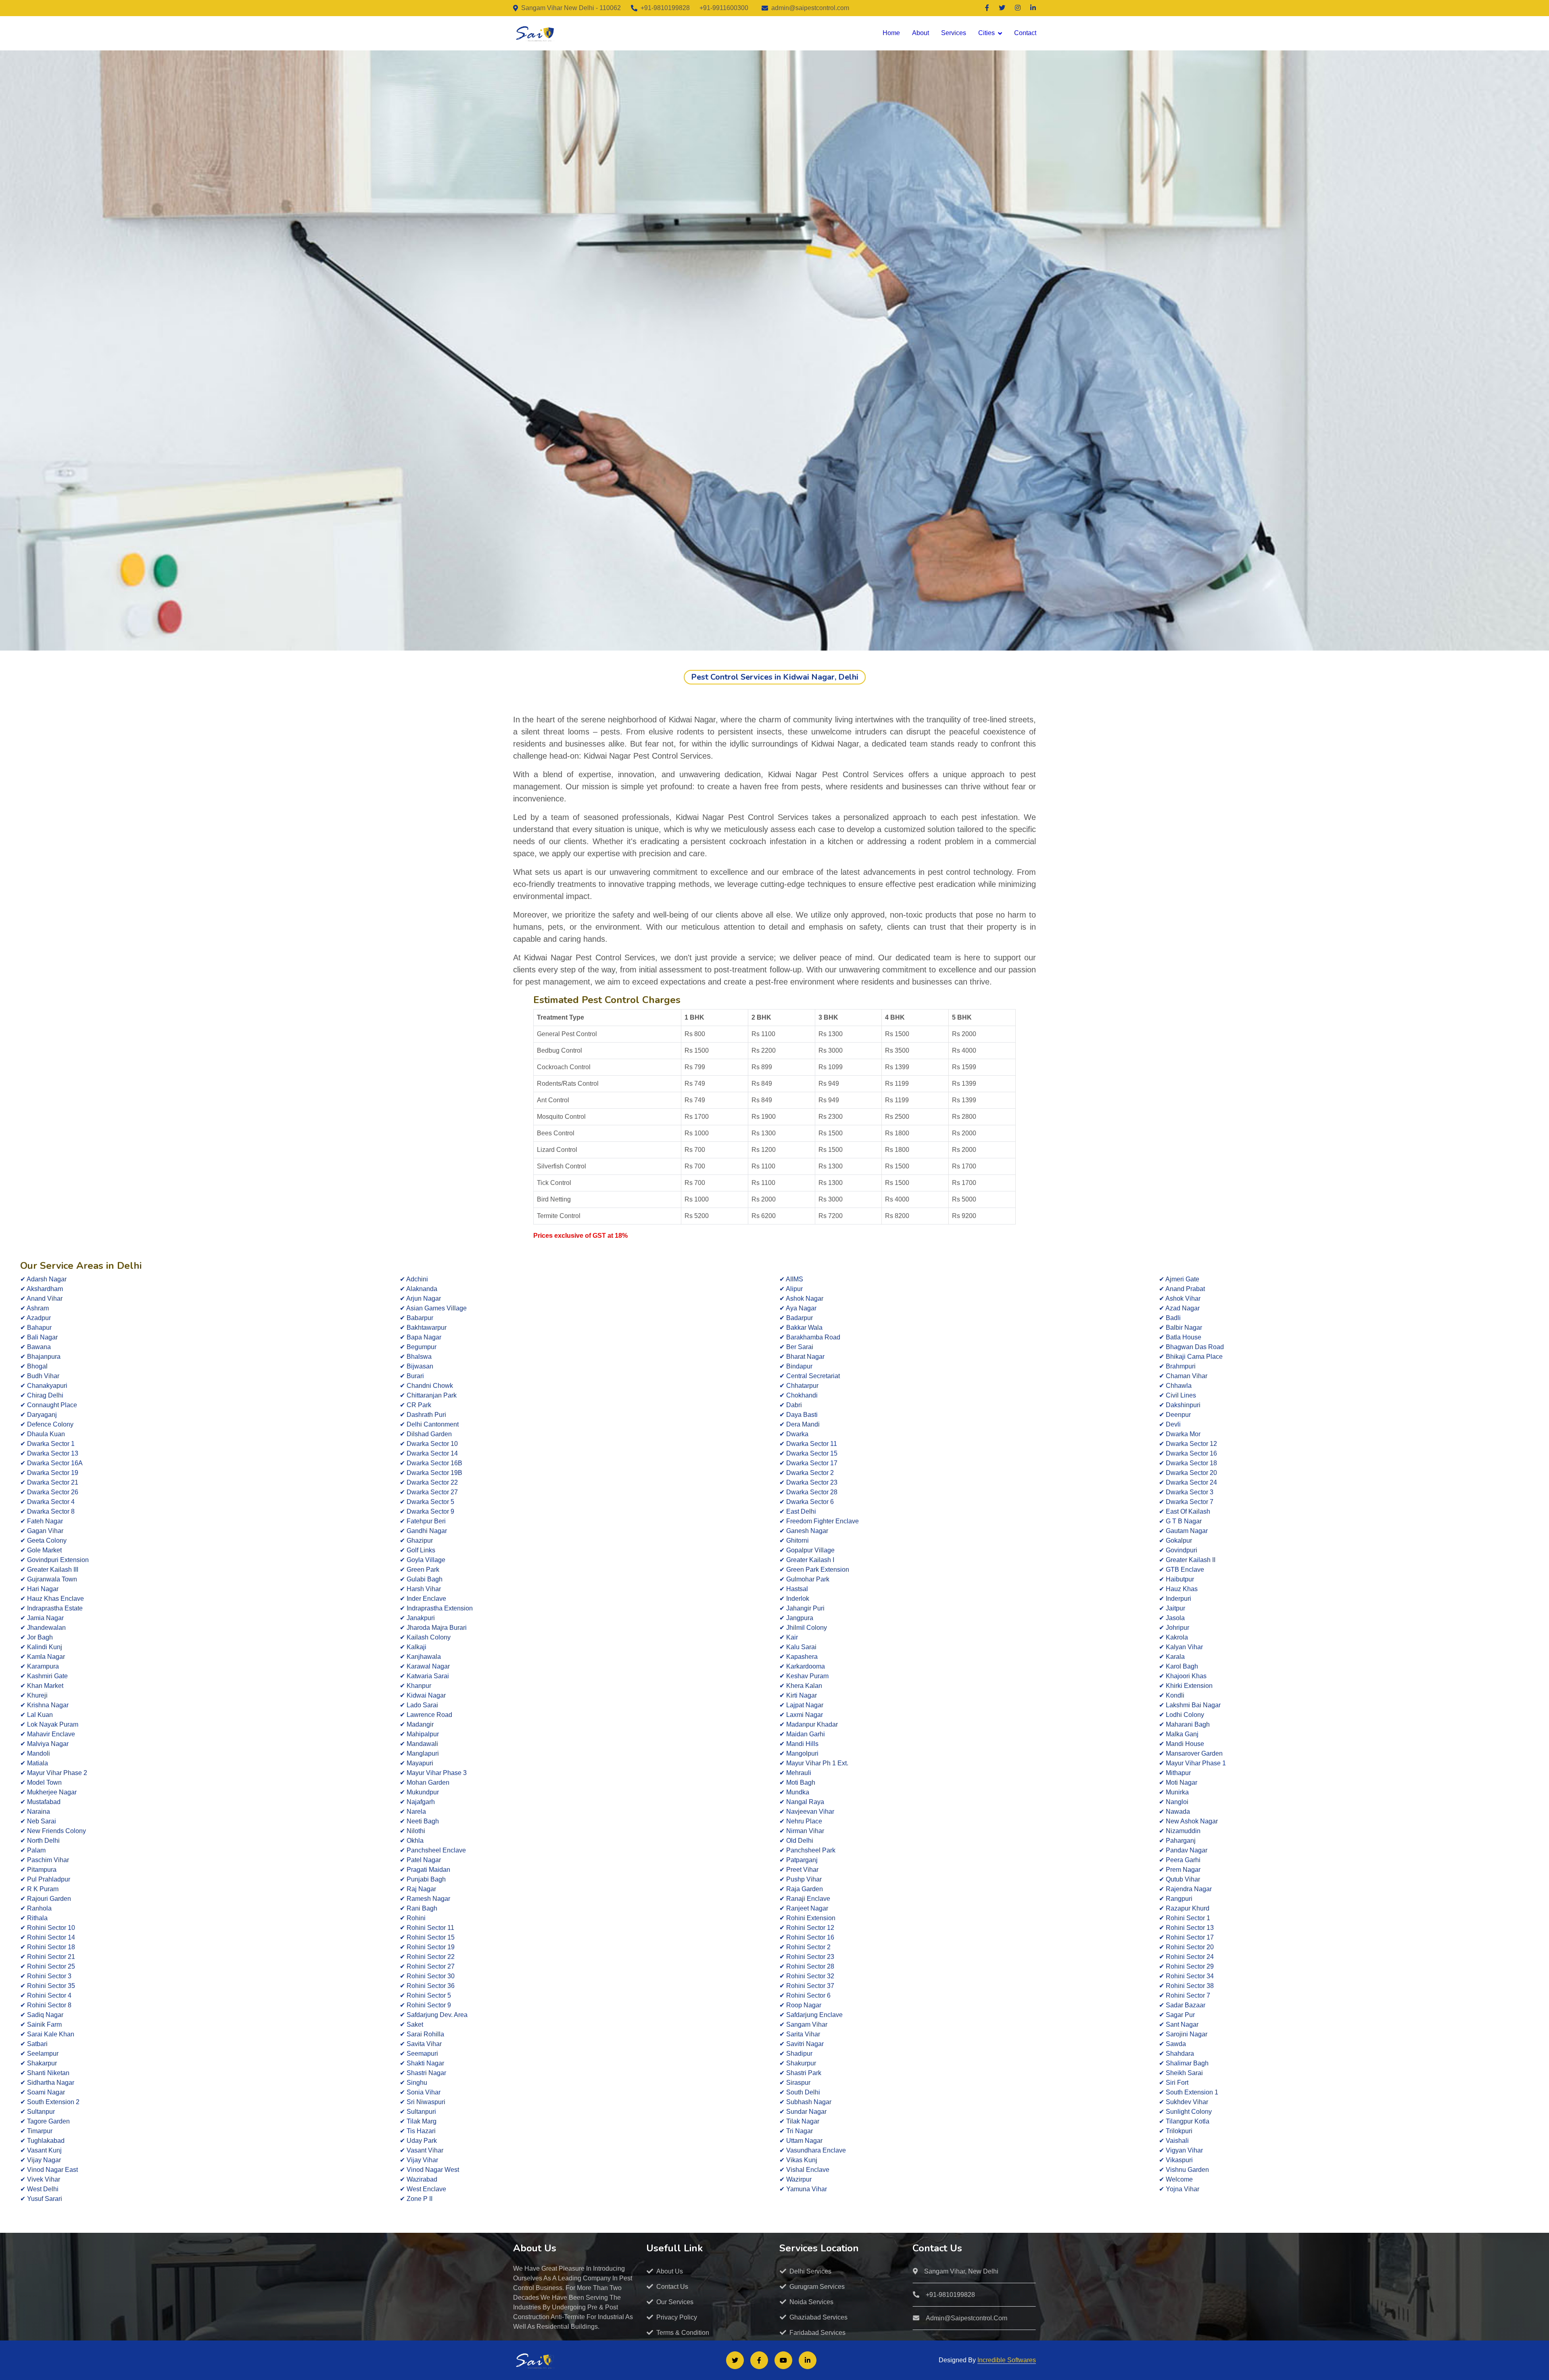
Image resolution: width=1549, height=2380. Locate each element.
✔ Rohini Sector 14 (48, 1937)
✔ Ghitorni (794, 1540)
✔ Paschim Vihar (45, 1860)
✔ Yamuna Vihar (803, 2189)
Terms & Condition (683, 2333)
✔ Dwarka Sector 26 (49, 1492)
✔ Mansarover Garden (1191, 1753)
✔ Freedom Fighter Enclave (819, 1521)
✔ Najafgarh (417, 1802)
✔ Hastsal (794, 1589)
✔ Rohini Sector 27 (427, 1966)
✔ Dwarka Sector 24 (1188, 1482)
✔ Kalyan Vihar (1181, 1647)
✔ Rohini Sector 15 (427, 1937)
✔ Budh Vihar (40, 1376)
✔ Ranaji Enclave (805, 1899)
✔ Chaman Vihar (1183, 1376)
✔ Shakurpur (798, 2063)
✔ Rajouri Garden (46, 1899)
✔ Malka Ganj (1179, 1734)
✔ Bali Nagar (39, 1337)
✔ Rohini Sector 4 (46, 1995)
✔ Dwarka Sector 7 (1186, 1502)
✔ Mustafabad (40, 1802)
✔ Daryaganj (39, 1415)
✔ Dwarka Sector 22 (429, 1482)
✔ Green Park (420, 1570)
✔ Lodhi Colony (1182, 1715)
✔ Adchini (414, 1279)
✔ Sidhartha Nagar (47, 2083)
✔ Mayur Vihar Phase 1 (1192, 1763)
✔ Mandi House (1182, 1744)
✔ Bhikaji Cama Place (1191, 1357)
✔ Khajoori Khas (1183, 1676)
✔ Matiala (34, 1763)
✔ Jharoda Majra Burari (433, 1628)
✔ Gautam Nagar (1183, 1531)
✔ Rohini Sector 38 (1186, 1986)
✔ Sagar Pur (1177, 2015)
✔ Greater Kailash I (807, 1560)
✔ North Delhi (40, 1841)
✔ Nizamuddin (1180, 1831)
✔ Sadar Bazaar (1182, 2005)
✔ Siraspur (795, 2083)
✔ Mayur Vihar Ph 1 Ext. (814, 1763)
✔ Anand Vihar (41, 1298)
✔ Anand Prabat (1182, 1289)
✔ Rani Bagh (419, 1908)
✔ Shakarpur (39, 2063)
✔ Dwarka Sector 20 (1188, 1473)
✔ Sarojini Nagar (1183, 2034)
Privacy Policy (677, 2317)
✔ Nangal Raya (802, 1802)
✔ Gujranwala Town (49, 1579)
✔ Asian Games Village (433, 1308)
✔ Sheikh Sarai (1181, 2073)
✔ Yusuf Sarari (41, 2199)
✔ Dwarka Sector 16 (1188, 1453)
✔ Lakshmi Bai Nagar (1190, 1705)
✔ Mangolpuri (799, 1753)
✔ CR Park (415, 1405)
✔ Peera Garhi (1180, 1860)
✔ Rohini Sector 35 (48, 1986)
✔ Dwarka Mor (1180, 1434)
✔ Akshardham (42, 1289)
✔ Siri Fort (1174, 2083)
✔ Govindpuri (1178, 1550)
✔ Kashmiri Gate (44, 1676)
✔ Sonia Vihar (420, 2092)
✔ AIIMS (791, 1279)
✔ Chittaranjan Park (428, 1395)
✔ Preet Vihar (799, 1870)
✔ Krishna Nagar (44, 1705)
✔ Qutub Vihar (1179, 1879)
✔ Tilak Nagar (799, 2121)
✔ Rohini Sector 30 (427, 1976)
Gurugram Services (817, 2287)
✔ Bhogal (34, 1366)
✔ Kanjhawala (420, 1657)
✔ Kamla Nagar (43, 1657)
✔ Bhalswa (416, 1357)
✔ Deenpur (1175, 1415)
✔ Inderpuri (1175, 1599)
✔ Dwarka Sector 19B (431, 1473)
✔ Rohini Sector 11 (427, 1928)
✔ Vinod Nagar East (49, 2170)
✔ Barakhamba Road (810, 1337)
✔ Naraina (35, 1812)
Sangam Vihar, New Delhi (961, 2271)
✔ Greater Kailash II (1187, 1560)
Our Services (675, 2302)
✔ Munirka (1174, 1792)
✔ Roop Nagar (800, 2005)
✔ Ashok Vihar (1180, 1298)
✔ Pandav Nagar (1183, 1850)
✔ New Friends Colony (53, 1831)
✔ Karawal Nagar (425, 1666)
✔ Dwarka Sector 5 (427, 1502)
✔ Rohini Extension (807, 1918)
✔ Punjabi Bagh (423, 1879)
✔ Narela (413, 1812)
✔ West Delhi (39, 2189)
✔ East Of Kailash (1185, 1511)
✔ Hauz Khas (1178, 1589)
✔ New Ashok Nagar (1188, 1821)
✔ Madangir (417, 1724)
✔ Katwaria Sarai (424, 1676)
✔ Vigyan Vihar (1181, 2150)
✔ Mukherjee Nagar (48, 1792)
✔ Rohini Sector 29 (1186, 1966)
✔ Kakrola (1173, 1637)
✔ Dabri (791, 1405)
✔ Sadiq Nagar (42, 2015)
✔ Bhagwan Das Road (1191, 1347)
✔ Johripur (1174, 1628)
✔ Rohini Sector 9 (425, 2005)
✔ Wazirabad (419, 2179)
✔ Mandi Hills (799, 1744)
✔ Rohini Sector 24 (1186, 1957)
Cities (986, 33)
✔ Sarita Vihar (800, 2034)
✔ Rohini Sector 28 (807, 1966)
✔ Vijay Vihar (419, 2160)
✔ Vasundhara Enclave (813, 2150)
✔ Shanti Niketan (45, 2073)
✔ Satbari (34, 2044)
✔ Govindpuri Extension (54, 1560)
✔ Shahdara (1176, 2054)
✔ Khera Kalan (801, 1686)
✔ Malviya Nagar (44, 1744)
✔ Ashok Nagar (801, 1298)
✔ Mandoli (35, 1753)
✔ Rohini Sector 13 (1186, 1928)
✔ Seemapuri (419, 2054)
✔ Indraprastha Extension (436, 1608)
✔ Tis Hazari (418, 2131)
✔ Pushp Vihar (801, 1879)
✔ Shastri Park (800, 2073)
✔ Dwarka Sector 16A (51, 1463)
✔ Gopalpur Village (807, 1550)
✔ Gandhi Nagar (423, 1531)
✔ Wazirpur (795, 2179)
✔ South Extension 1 (1189, 2092)
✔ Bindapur (796, 1366)
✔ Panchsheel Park (807, 1850)
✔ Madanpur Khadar (809, 1724)
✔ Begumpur (418, 1347)
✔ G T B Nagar (1180, 1521)
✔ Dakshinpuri (1180, 1405)
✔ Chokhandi (799, 1395)
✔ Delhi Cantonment (429, 1424)
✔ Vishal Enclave (804, 2170)
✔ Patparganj (799, 1860)
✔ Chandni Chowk (426, 1386)
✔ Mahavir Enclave (48, 1734)
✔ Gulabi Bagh (421, 1579)
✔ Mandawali (419, 1744)
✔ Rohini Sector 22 (427, 1957)
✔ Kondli (1172, 1695)
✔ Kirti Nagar (798, 1695)
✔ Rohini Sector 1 (1185, 1918)
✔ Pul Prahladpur (45, 1879)
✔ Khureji (34, 1695)
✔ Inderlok (794, 1599)
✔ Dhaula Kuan (43, 1434)
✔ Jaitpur (1172, 1608)
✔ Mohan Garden (425, 1782)
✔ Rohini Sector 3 (46, 1976)
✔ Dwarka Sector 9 (427, 1511)
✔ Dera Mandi (800, 1424)
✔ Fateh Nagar (42, 1521)
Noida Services (811, 2302)
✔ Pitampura (38, 1870)
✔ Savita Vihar (421, 2044)
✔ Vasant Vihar (422, 2150)
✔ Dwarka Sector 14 (429, 1453)
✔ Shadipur (796, 2054)
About (921, 33)
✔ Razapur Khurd (1184, 1908)
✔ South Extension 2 (50, 2102)
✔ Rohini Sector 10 (48, 1928)
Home (891, 33)
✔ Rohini (413, 1918)
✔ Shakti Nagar (422, 2063)
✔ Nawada (1174, 1812)
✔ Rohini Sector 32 (807, 1976)
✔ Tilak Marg (418, 2121)
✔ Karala (1172, 1657)
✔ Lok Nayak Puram (49, 1724)
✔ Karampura (40, 1666)
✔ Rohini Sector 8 (46, 2005)
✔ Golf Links (418, 1550)
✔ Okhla (412, 1841)
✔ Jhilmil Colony (803, 1628)
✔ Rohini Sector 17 (1186, 1937)
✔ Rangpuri (1176, 1899)
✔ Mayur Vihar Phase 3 (433, 1773)
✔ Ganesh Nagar (804, 1531)
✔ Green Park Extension (814, 1570)
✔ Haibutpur (1176, 1579)
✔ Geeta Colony (43, 1540)
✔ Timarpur (36, 2131)
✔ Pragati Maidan (425, 1870)
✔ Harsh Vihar (420, 1589)
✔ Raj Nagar (418, 1889)
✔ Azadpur (35, 1318)
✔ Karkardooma (802, 1666)
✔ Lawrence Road (426, 1715)
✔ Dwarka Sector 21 (49, 1482)
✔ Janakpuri (417, 1618)
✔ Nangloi (1174, 1802)
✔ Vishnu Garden (1184, 2170)
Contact (1025, 33)
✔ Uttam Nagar (801, 2141)
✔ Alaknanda (419, 1289)
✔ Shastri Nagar (423, 2073)
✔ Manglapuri (419, 1753)
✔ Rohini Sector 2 (805, 1947)
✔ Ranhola (36, 1908)
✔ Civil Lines (1177, 1395)
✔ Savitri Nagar (802, 2044)
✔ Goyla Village (423, 1560)
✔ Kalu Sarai (798, 1647)
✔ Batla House (1180, 1337)
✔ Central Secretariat (810, 1376)
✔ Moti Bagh (797, 1782)
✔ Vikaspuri (1176, 2160)
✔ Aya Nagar (798, 1308)
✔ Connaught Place (49, 1405)
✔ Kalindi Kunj (41, 1647)
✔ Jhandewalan (43, 1628)
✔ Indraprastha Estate (51, 1608)
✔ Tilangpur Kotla (1184, 2121)
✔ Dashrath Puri (423, 1415)
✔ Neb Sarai (38, 1821)
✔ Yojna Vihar (1179, 2189)
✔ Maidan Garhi (802, 1734)
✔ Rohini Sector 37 (807, 1986)
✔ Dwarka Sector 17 (808, 1463)
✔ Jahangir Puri (802, 1608)
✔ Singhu (413, 2083)
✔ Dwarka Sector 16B (431, 1463)
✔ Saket (411, 2024)
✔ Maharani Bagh (1184, 1724)
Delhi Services (810, 2271)
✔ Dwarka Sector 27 (429, 1492)
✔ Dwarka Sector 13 (49, 1453)
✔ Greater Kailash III (49, 1570)
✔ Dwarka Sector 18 (1188, 1463)
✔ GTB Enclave (1182, 1570)
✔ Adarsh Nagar (43, 1279)
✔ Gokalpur (1175, 1540)
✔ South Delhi (800, 2092)
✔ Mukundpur (419, 1792)
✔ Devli (1170, 1424)
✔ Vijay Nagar (41, 2160)
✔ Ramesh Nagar (425, 1899)
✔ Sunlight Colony (1185, 2112)
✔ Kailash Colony (425, 1637)
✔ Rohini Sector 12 (807, 1928)
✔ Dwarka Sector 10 (429, 1444)
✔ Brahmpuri (1177, 1366)
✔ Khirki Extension (1186, 1686)
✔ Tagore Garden (45, 2121)
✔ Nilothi (412, 1831)
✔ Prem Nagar (1180, 1870)
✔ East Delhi (798, 1511)
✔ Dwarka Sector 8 (47, 1511)
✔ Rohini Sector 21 (48, 1957)
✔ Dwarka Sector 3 (1186, 1492)
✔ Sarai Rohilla (422, 2034)
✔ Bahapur (36, 1328)
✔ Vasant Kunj (41, 2150)
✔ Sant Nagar (1179, 2024)
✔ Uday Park (418, 2141)
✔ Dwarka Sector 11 (808, 1444)
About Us (670, 2271)
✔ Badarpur (796, 1318)
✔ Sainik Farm (41, 2024)
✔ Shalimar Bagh (1184, 2063)
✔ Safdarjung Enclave (811, 2015)
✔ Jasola (1172, 1618)
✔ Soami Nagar (43, 2092)
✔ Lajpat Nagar (801, 1705)
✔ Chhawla (1175, 1386)
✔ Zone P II (416, 2199)
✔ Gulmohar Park (804, 1579)
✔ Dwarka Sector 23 (808, 1482)
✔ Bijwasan (416, 1366)
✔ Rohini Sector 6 (805, 1995)
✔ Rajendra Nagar (1185, 1889)
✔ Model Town (41, 1782)
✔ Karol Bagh (1178, 1666)
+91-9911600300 (724, 8)
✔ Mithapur (1175, 1773)
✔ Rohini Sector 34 (1186, 1976)
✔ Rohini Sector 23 (807, 1957)
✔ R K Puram (39, 1889)
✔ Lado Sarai (419, 1705)
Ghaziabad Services (818, 2317)
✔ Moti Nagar (1178, 1782)
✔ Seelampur (39, 2054)
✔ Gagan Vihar (42, 1531)
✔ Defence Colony (47, 1424)
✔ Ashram (34, 1308)
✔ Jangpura (796, 1618)
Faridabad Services (817, 2333)
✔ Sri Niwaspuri (423, 2102)
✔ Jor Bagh (37, 1637)
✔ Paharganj (1177, 1841)
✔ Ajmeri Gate (1179, 1279)
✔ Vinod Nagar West (429, 2170)
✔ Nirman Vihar (802, 1831)
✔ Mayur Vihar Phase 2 (54, 1773)
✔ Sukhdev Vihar (1184, 2102)
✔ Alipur (791, 1289)
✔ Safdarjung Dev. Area (434, 2015)
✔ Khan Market (42, 1686)
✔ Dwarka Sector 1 (47, 1444)
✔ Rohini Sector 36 (427, 1986)
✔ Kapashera (799, 1657)
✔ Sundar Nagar (803, 2112)
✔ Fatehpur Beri (423, 1521)
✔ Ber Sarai (796, 1347)
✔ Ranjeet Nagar (804, 1908)
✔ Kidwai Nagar (423, 1695)
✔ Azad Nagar (1179, 1308)
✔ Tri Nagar (796, 2131)
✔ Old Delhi (796, 1841)
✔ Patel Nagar (420, 1860)
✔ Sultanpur (38, 2112)
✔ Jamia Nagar (42, 1618)
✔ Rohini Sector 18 (48, 1947)
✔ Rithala (34, 1918)
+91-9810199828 (665, 8)
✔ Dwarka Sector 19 (49, 1473)
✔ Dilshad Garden (426, 1434)
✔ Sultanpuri (418, 2112)
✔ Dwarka (794, 1434)
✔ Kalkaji (413, 1647)
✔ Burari (412, 1376)
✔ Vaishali (1174, 2141)
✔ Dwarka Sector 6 (807, 1502)
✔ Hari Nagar (39, 1589)
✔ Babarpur (416, 1318)
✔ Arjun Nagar (420, 1298)
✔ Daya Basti (799, 1415)
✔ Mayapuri (416, 1763)
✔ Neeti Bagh (419, 1821)
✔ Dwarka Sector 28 (808, 1492)
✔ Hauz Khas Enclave (52, 1599)
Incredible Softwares (1007, 2360)
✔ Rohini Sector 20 (1186, 1947)
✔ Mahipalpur (419, 1734)
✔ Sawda (1172, 2044)
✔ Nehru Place (801, 1821)
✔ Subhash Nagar (805, 2102)
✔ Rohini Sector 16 (807, 1937)
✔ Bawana (35, 1347)
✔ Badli (1170, 1318)
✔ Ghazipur (416, 1540)
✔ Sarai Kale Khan (47, 2034)
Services (954, 33)
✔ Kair (789, 1637)
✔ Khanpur (415, 1686)
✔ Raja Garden (801, 1889)
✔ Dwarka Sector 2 (807, 1473)
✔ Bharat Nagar (802, 1357)
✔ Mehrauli (795, 1773)
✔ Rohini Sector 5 (425, 1995)
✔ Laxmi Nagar (801, 1715)
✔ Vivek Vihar (40, 2179)
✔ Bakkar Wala (801, 1328)
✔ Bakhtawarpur (423, 1328)
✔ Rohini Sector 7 (1185, 1995)
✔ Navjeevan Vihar (807, 1812)
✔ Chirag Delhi (42, 1395)
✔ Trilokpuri (1176, 2131)
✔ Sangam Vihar (803, 2024)
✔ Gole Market (41, 1550)
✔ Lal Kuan (37, 1715)
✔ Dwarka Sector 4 (47, 1502)
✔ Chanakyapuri (44, 1386)
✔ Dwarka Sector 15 (808, 1453)
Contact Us (672, 2287)
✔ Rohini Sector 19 (427, 1947)
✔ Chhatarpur (799, 1386)
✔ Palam (33, 1850)
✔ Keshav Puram (804, 1676)
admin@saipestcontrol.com (810, 8)
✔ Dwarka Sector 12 (1188, 1444)
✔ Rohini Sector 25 (48, 1966)
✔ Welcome (1176, 2179)
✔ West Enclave (423, 2189)
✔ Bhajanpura (40, 1357)
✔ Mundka (794, 1792)
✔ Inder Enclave (423, 1599)
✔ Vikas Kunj (798, 2160)
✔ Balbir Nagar (1181, 1328)
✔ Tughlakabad (42, 2141)
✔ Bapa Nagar (421, 1337)
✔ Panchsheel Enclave (433, 1850)
